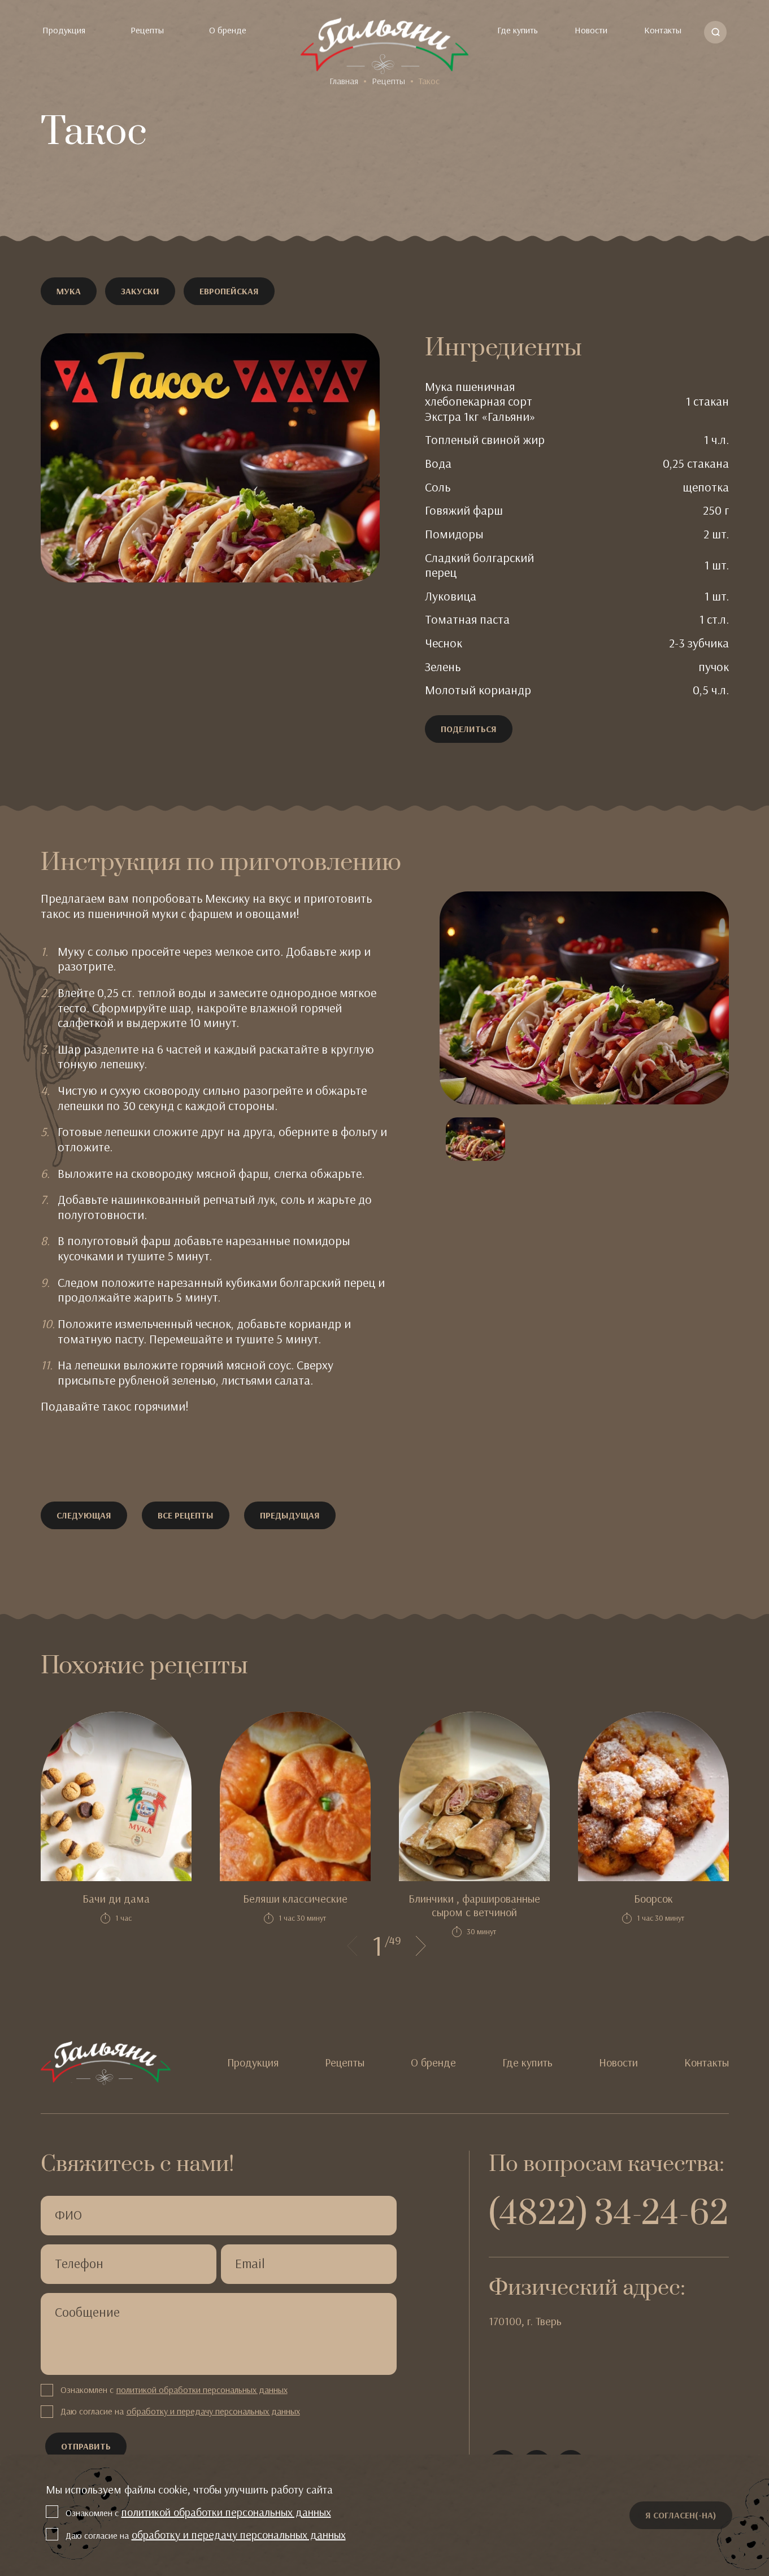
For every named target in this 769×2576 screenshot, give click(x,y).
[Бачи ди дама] (116, 1796)
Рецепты (147, 30)
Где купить (518, 30)
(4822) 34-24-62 (609, 2214)
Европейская (229, 291)
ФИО (68, 2215)
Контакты (663, 30)
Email (250, 2264)
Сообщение (87, 2312)
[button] (352, 1946)
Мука (69, 291)
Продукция (64, 30)
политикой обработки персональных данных (202, 2390)
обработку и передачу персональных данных (213, 2411)
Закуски (140, 291)
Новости (591, 30)
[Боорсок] (653, 1796)
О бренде (228, 30)
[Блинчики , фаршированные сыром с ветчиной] (474, 1796)
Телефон (79, 2264)
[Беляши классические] (295, 1796)
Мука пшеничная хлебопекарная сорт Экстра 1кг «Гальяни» (480, 402)
